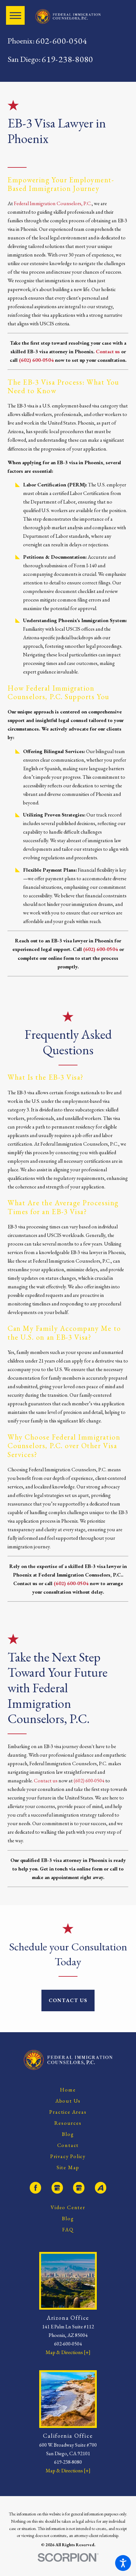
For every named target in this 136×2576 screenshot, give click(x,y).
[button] (123, 2563)
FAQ (68, 2230)
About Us (68, 2101)
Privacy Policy (68, 2156)
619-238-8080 (67, 59)
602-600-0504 (61, 41)
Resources (68, 2123)
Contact (68, 2145)
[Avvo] (101, 2188)
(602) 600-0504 (101, 949)
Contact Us (68, 2000)
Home (68, 2090)
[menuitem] (68, 2090)
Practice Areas (68, 2112)
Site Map (68, 2167)
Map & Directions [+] (68, 2352)
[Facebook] (35, 2188)
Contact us (46, 1781)
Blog (68, 2134)
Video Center (68, 2207)
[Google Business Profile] (57, 2188)
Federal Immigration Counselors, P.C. (53, 203)
